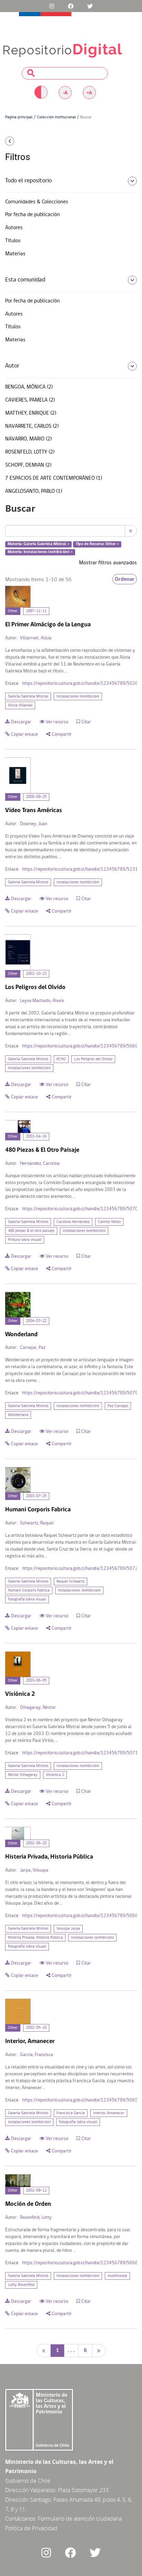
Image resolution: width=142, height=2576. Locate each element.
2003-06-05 (36, 1681)
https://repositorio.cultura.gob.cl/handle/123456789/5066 (80, 1916)
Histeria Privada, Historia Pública (35, 1938)
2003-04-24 (36, 1137)
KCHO (61, 1059)
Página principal (19, 117)
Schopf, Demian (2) (28, 465)
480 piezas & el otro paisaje (31, 1231)
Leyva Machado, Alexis (42, 1001)
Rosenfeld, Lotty (36, 2218)
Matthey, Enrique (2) (31, 413)
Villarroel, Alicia (36, 638)
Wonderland (18, 1415)
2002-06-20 (36, 1843)
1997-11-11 (36, 611)
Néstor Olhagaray (23, 1775)
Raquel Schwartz (70, 1582)
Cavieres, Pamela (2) (30, 400)
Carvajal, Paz (33, 1348)
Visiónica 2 (55, 1775)
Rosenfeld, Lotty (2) (30, 452)
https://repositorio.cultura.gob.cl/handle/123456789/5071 (80, 1753)
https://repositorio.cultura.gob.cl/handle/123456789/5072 (80, 1569)
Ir (131, 531)
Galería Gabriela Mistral (28, 696)
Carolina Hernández (73, 1222)
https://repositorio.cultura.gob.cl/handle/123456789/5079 (80, 1393)
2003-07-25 (36, 1496)
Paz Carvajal (118, 1406)
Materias (15, 254)
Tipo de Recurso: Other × (97, 544)
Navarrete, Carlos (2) (32, 426)
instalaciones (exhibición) (78, 696)
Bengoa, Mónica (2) (29, 387)
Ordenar (125, 579)
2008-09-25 (36, 797)
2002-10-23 (36, 974)
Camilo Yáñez (109, 1222)
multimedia (117, 2276)
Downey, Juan (34, 824)
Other (13, 611)
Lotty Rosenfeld (21, 2285)
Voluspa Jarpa (68, 1929)
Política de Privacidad (31, 2528)
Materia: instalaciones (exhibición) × (40, 552)
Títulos (13, 241)
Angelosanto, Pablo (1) (34, 491)
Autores (14, 228)
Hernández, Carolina (40, 1164)
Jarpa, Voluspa (34, 1870)
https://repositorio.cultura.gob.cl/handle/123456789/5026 (80, 684)
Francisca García (71, 2113)
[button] (24, 141)
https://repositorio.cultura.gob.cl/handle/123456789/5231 (80, 869)
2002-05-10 (36, 2028)
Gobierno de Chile (28, 2481)
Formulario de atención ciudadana (80, 2519)
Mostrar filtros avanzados (108, 563)
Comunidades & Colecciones (37, 202)
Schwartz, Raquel (37, 1523)
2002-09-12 (36, 2191)
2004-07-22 (36, 1321)
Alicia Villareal (20, 705)
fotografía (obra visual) (27, 1599)
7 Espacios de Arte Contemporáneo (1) (54, 478)
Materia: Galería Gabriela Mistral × (38, 544)
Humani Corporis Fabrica (29, 1590)
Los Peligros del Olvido (93, 1059)
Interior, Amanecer (109, 2113)
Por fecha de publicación (32, 215)
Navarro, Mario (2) (28, 439)
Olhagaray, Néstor (38, 1708)
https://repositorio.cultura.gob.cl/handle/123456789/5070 (80, 1209)
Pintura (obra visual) (25, 1240)
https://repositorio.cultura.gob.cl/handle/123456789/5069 (80, 1046)
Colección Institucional (56, 117)
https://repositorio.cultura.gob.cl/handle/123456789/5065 (80, 2100)
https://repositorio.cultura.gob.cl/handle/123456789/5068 (80, 2263)
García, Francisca (37, 2055)
